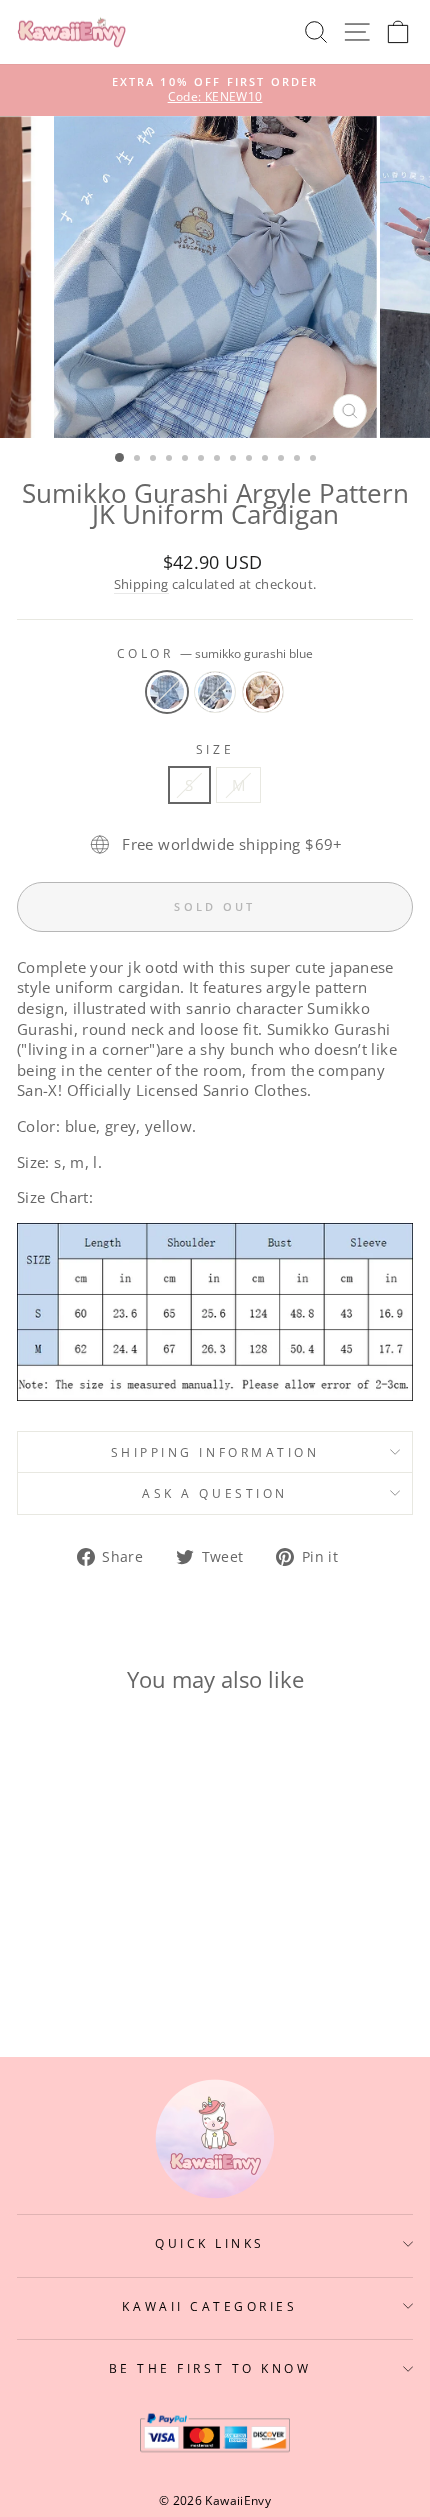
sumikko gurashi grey (215, 692)
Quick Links (210, 2243)
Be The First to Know (210, 2368)
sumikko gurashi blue (167, 692)
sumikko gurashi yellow (263, 692)
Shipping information (215, 1452)
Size (215, 749)
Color (215, 653)
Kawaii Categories (209, 2306)
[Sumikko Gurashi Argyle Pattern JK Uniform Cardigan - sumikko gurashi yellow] (115, 1963)
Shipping (141, 584)
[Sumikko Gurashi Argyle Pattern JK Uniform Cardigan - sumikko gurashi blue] (69, 1963)
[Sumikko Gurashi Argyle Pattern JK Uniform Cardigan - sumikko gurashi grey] (92, 1963)
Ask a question (214, 1493)
